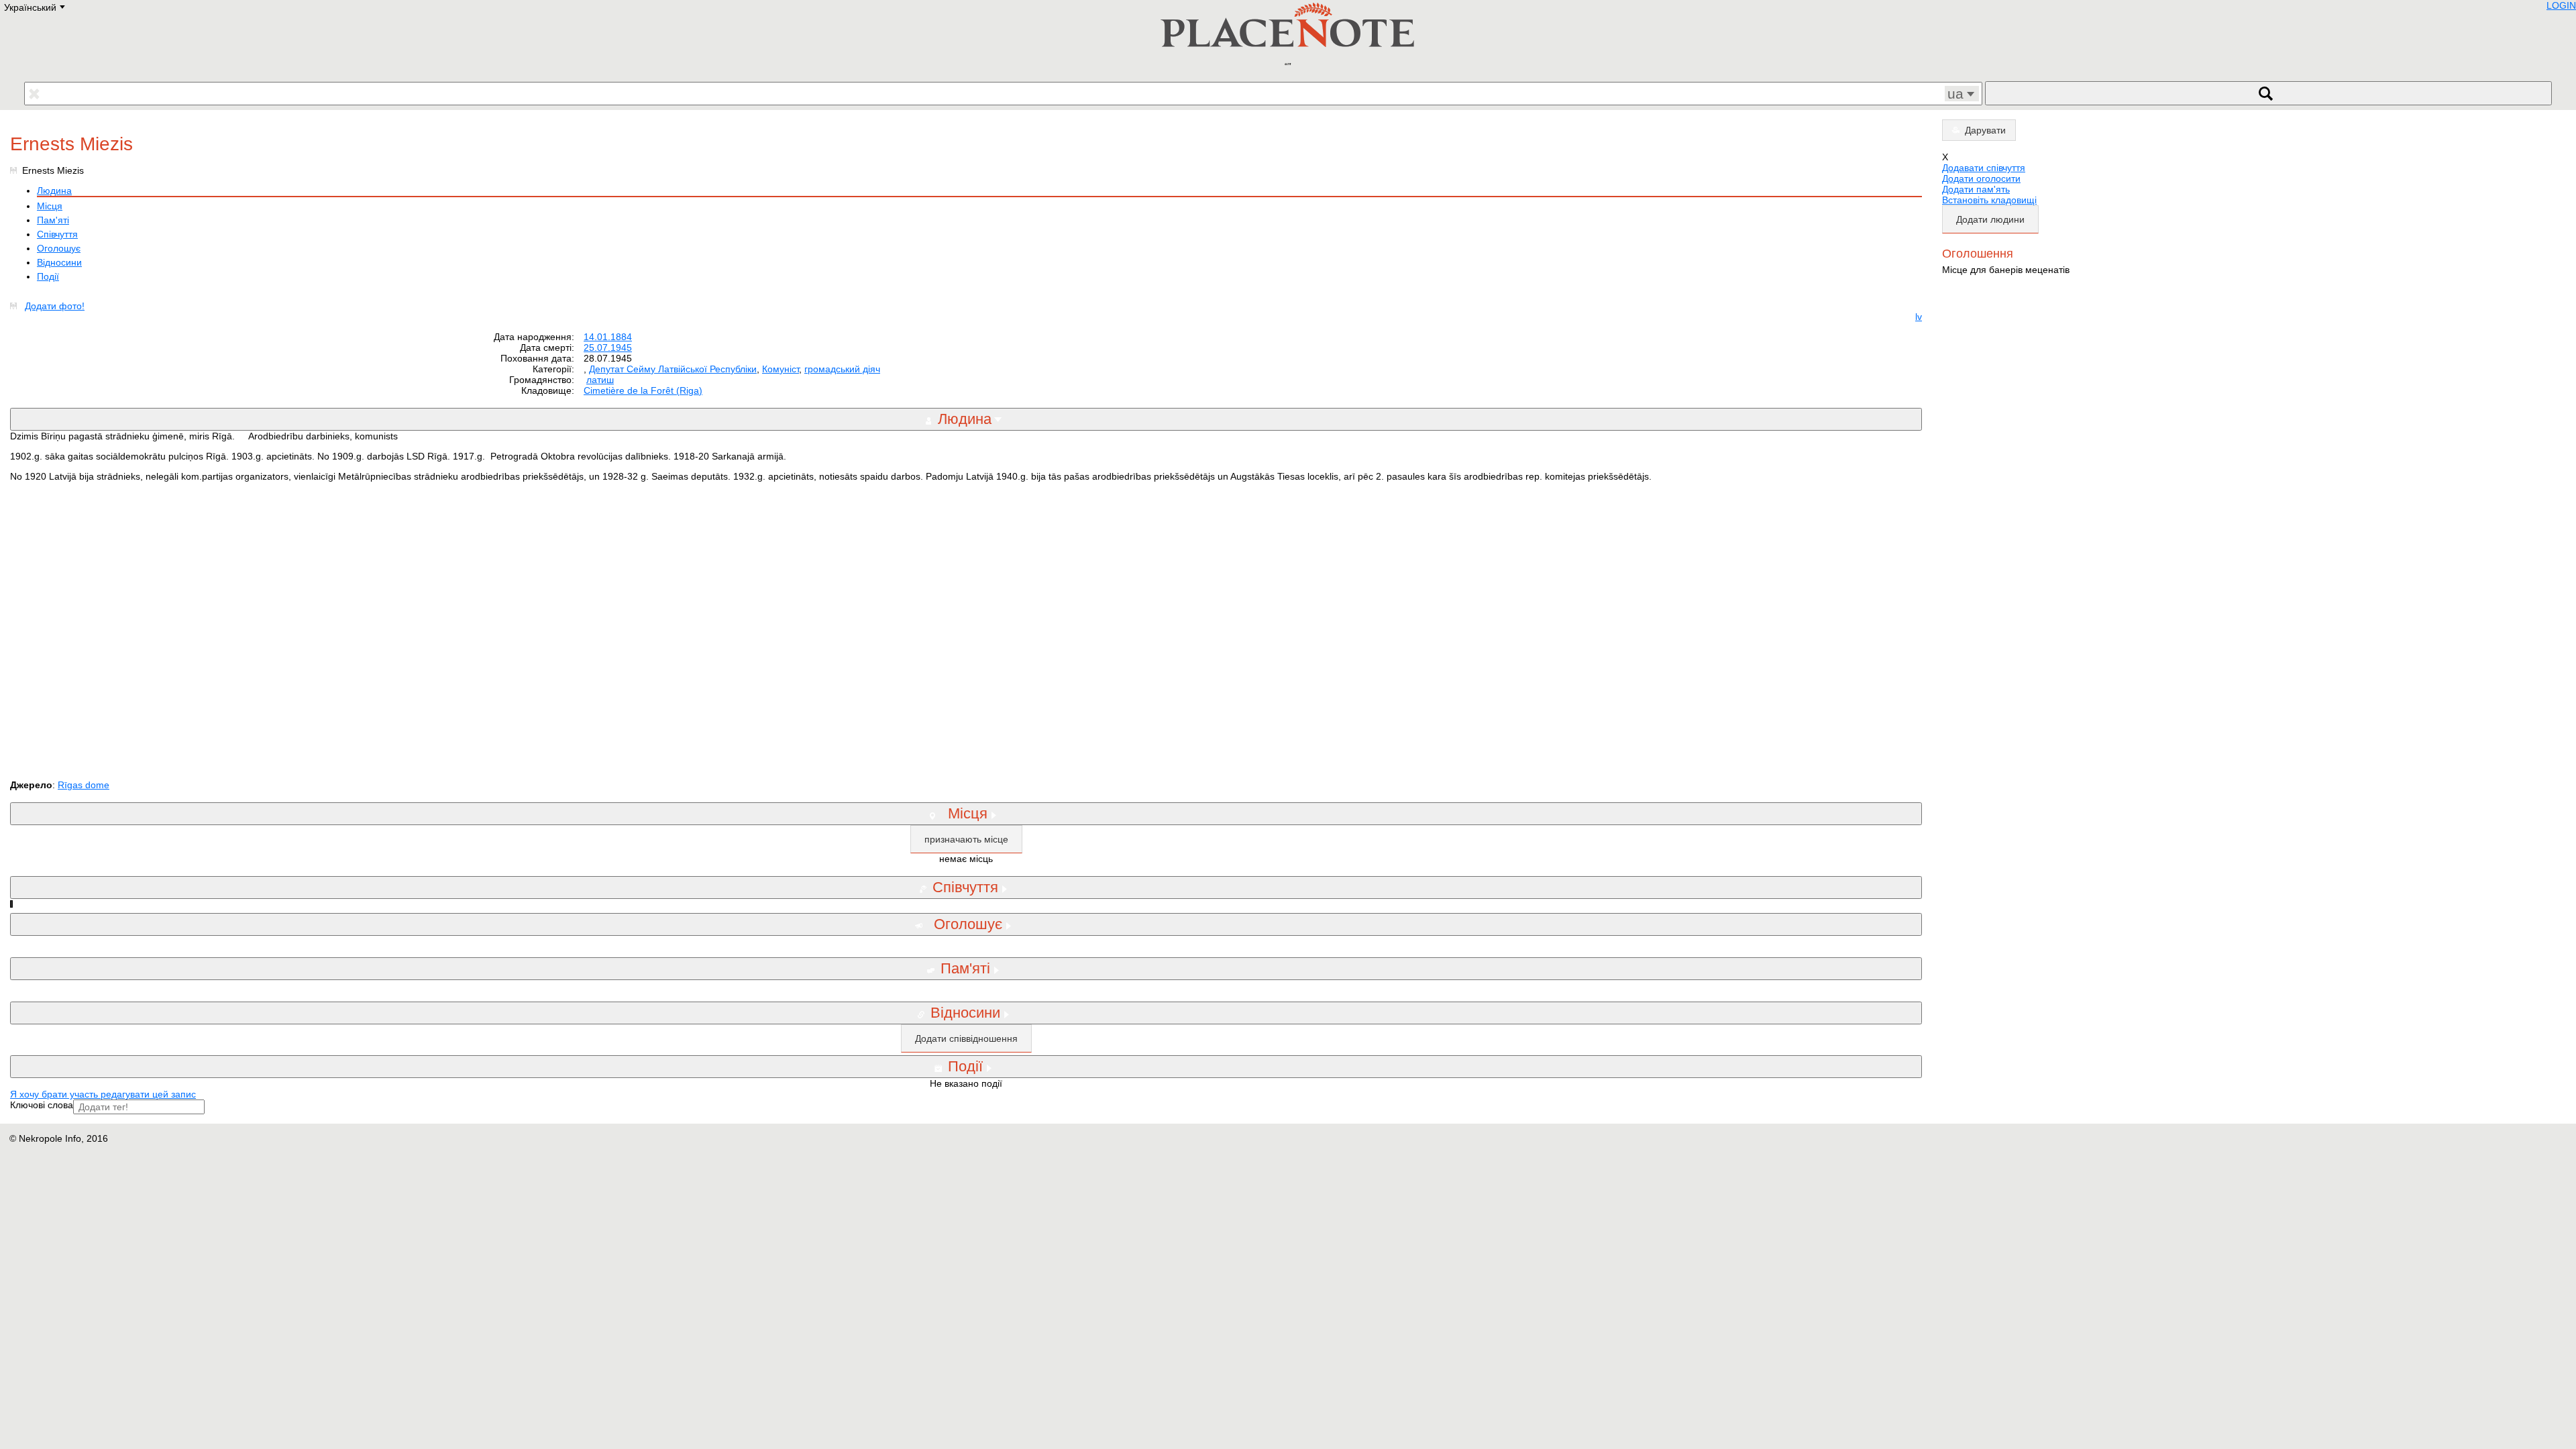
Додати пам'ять (1976, 189)
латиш (600, 380)
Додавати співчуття (1984, 168)
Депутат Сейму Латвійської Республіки (673, 369)
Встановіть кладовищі (1989, 200)
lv (1919, 317)
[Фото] (16, 306)
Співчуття (57, 234)
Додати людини (1990, 219)
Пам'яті (53, 220)
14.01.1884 (608, 337)
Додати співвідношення (966, 1038)
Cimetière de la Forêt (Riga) (643, 390)
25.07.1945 (608, 347)
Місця (50, 206)
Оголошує (59, 248)
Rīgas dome (84, 785)
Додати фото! (55, 306)
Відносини (59, 262)
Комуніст (781, 369)
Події (48, 276)
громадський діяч (842, 369)
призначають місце (966, 839)
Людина (54, 191)
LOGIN (2561, 5)
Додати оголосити (1981, 178)
